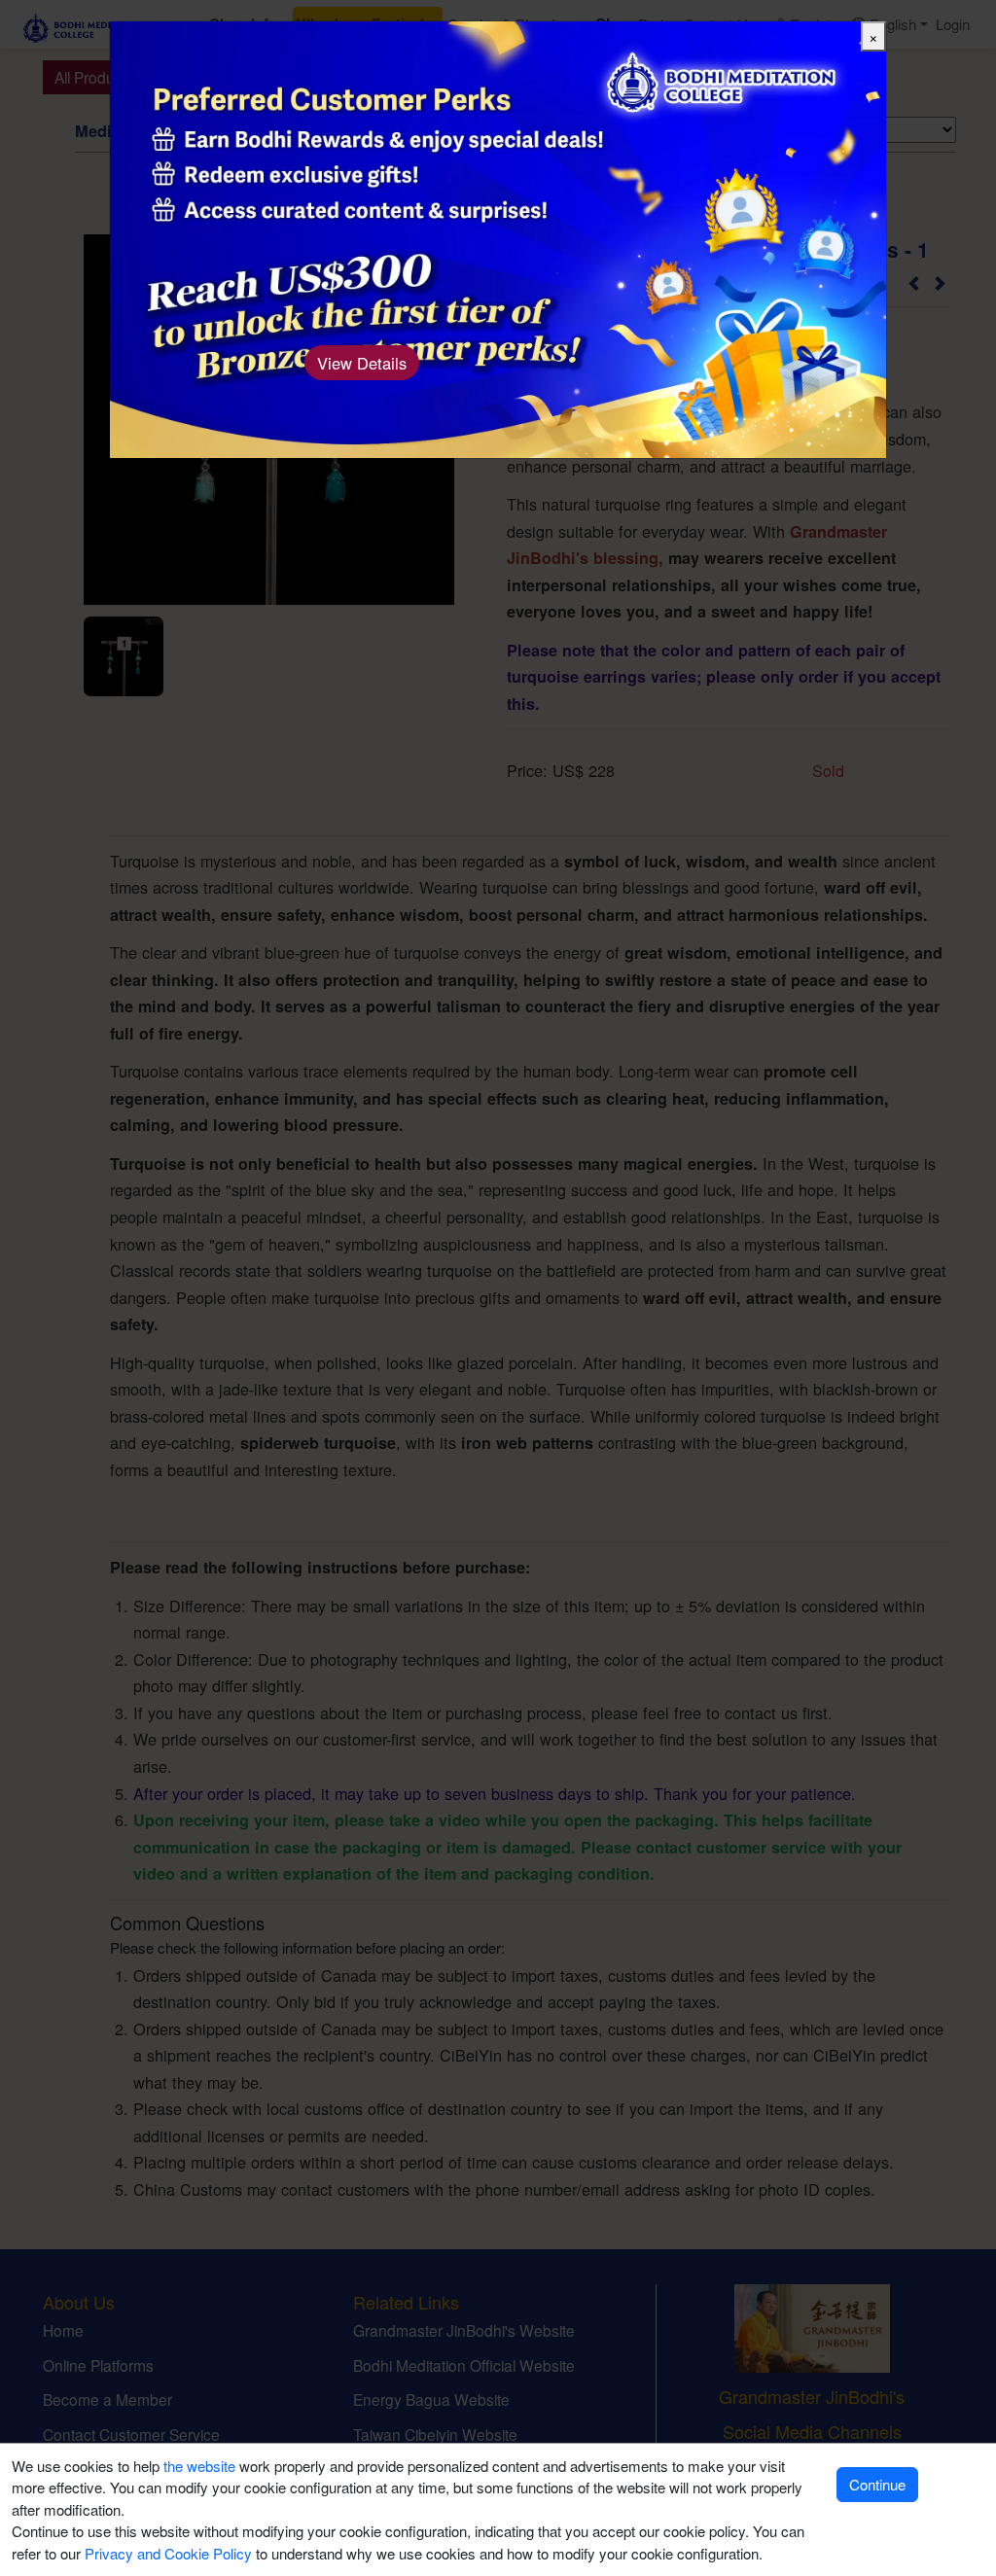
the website (199, 2466)
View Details (362, 363)
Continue (877, 2484)
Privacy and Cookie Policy (168, 2553)
